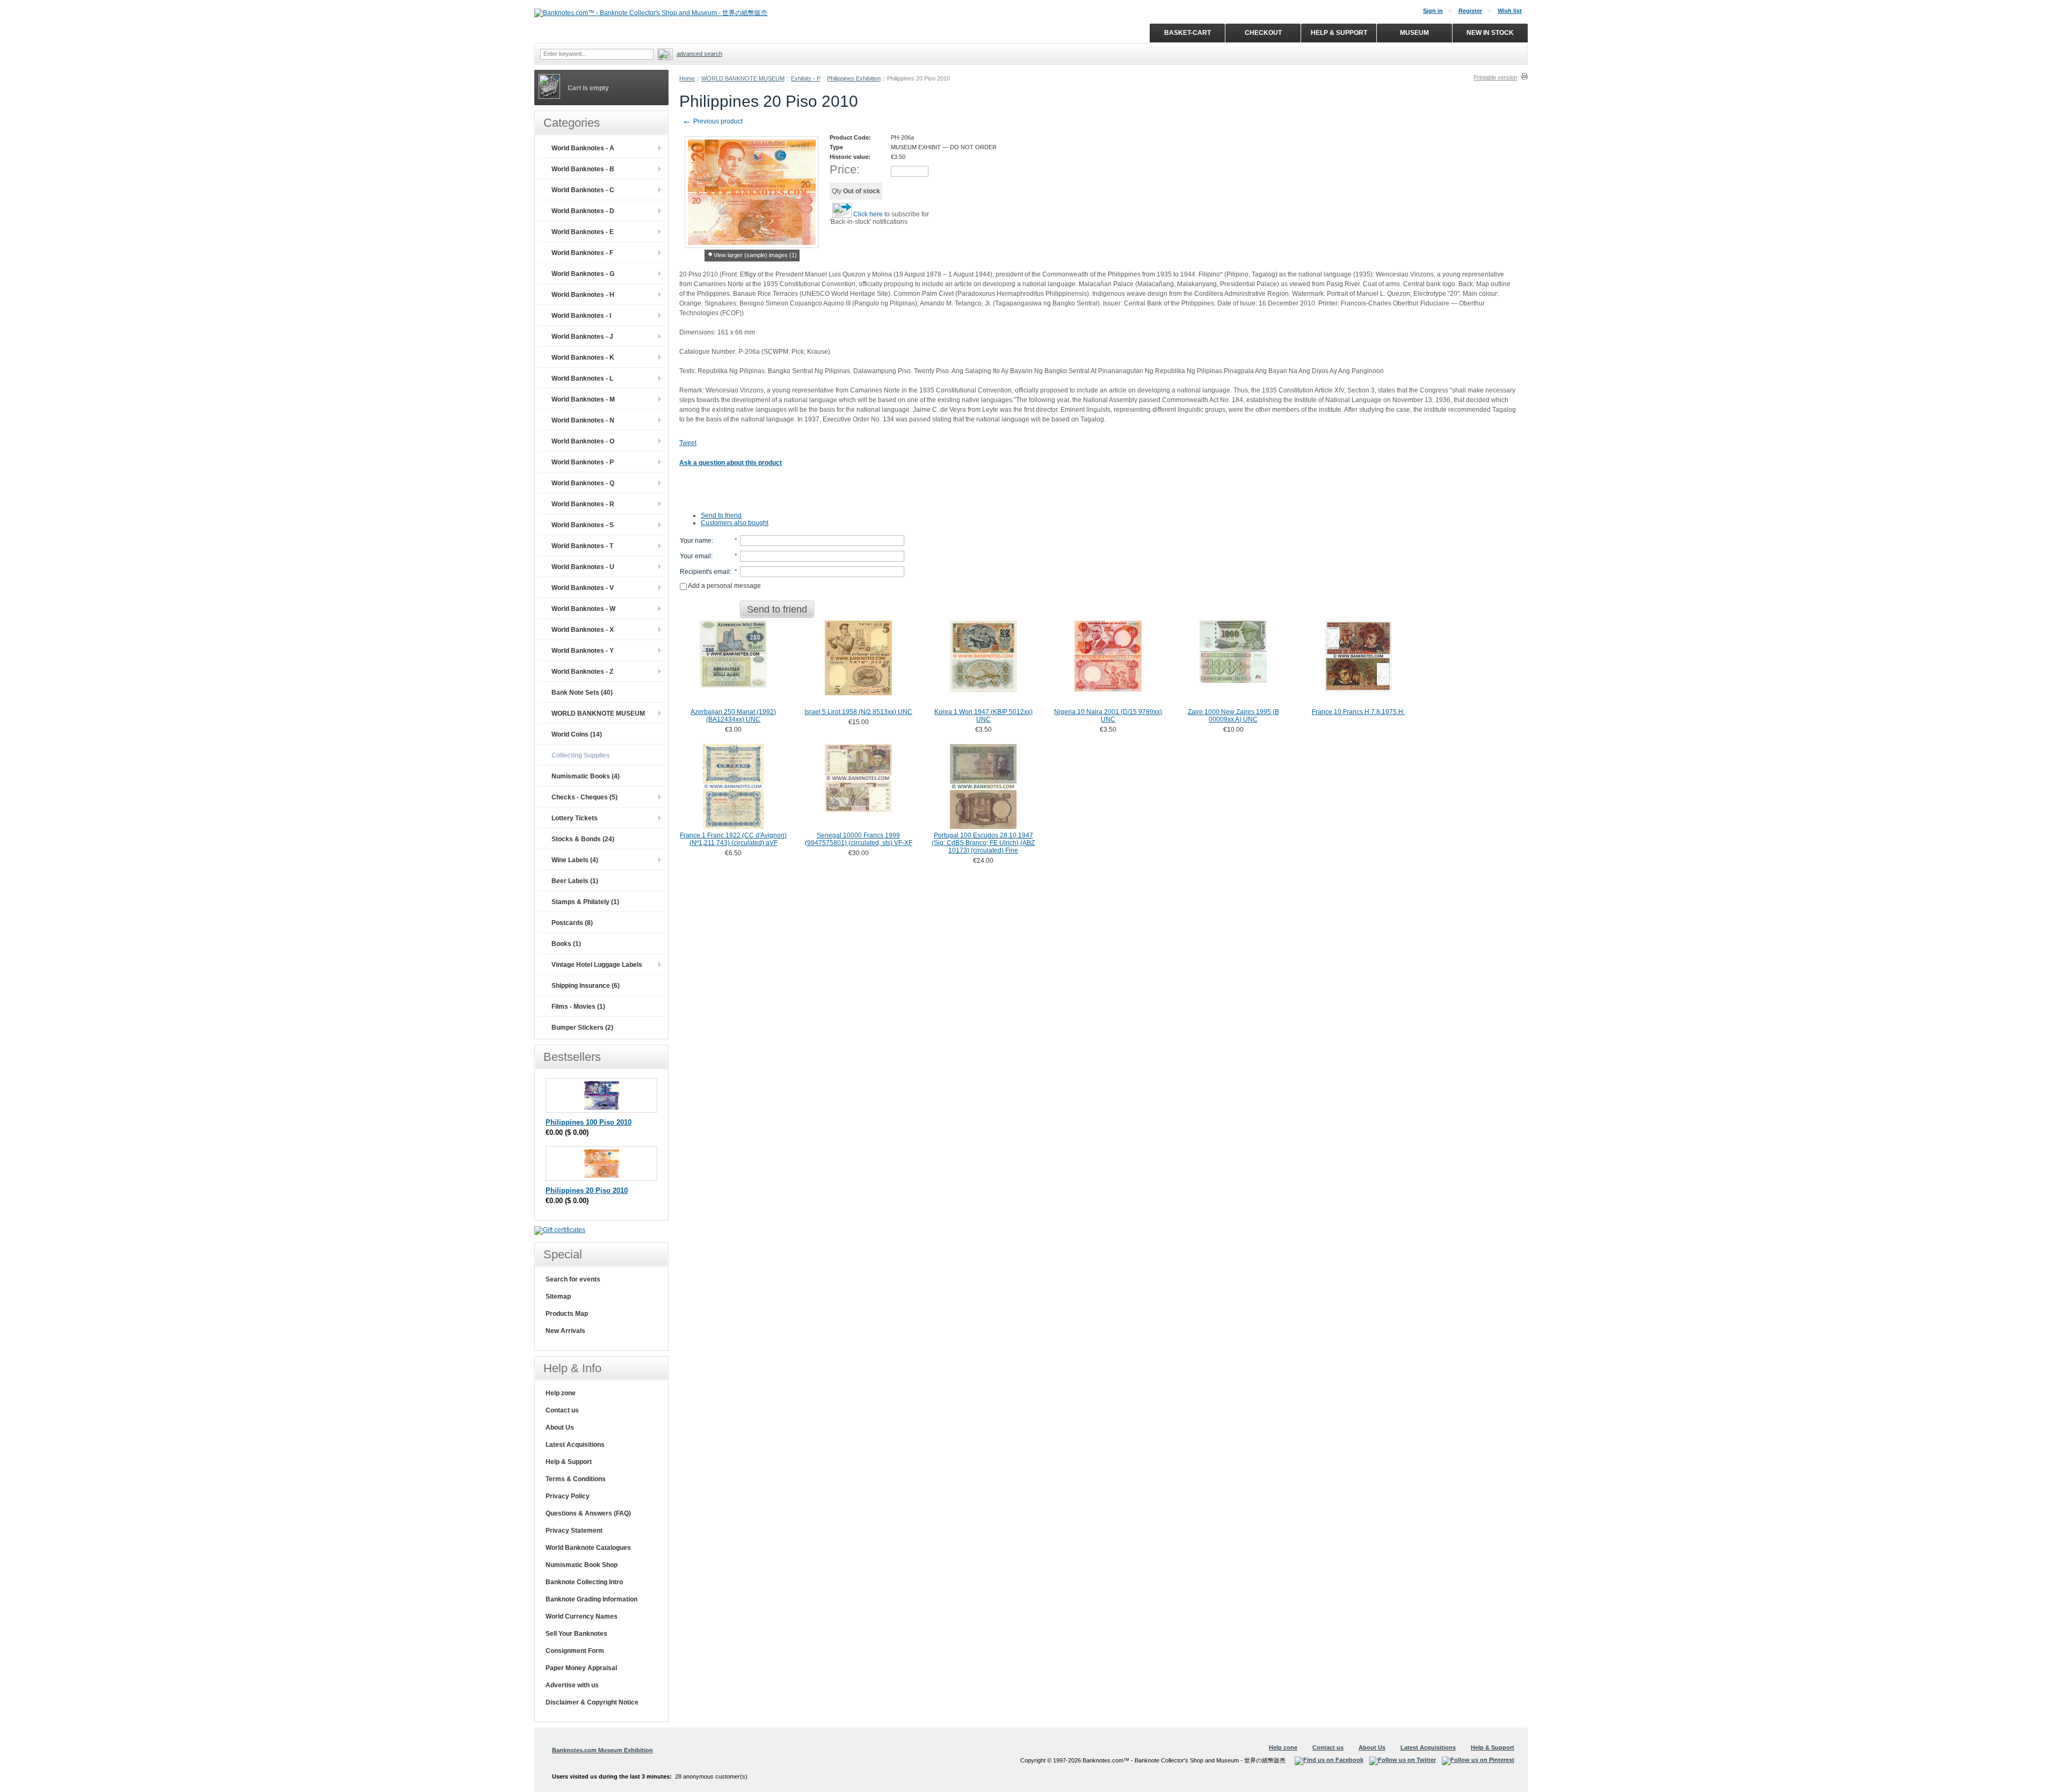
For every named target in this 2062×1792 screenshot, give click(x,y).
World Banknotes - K (583, 358)
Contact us (562, 1410)
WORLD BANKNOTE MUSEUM (743, 78)
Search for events (573, 1279)
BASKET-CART (1188, 33)
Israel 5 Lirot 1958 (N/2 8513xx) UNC (858, 712)
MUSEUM (1414, 33)
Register (1470, 11)
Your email (695, 556)
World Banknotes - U (583, 567)
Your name (696, 541)
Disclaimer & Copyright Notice (592, 1702)
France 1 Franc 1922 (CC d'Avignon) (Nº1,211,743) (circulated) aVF (733, 839)
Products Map (567, 1314)
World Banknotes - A (583, 148)
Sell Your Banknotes (576, 1634)
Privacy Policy (568, 1496)
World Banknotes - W (583, 609)
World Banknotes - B (583, 169)
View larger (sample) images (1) (755, 255)
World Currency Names (582, 1616)
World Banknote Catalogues (588, 1548)
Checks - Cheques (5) (585, 797)
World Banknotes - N (583, 420)
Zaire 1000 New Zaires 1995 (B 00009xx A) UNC (1233, 716)
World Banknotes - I (581, 316)
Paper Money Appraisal (581, 1668)
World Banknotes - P (583, 462)
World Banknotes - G (583, 274)
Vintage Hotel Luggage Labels (597, 965)
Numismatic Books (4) (586, 776)
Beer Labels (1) (575, 881)
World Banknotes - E (583, 232)
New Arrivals (565, 1331)
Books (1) (566, 944)
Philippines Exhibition (854, 78)
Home (687, 78)
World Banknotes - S (583, 525)
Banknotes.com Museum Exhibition (602, 1750)
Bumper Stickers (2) (582, 1028)
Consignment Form (575, 1651)
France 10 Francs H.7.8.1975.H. (1358, 712)
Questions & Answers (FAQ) (588, 1513)
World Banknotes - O (583, 441)
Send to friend (721, 515)
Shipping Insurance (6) (586, 986)
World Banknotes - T (582, 546)
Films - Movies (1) (578, 1007)
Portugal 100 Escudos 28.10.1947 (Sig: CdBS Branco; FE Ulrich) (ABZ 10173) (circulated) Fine (983, 843)
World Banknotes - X (583, 630)
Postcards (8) (572, 923)
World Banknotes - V (583, 588)
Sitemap (558, 1296)
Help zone (561, 1393)
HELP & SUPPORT (1339, 33)
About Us (560, 1427)
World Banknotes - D (583, 211)
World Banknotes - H (583, 295)
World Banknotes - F (582, 253)
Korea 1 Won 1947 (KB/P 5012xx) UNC (983, 716)
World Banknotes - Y (583, 651)
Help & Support (569, 1462)
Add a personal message (724, 586)
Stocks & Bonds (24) (583, 839)
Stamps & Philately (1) (585, 902)
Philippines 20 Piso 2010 (587, 1190)
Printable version (1495, 77)
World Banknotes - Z (582, 672)
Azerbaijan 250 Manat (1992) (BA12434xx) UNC (733, 716)
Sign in (1433, 11)
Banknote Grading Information (591, 1599)
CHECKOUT (1263, 33)
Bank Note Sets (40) (582, 693)
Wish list (1510, 11)
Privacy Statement (574, 1531)
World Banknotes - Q (583, 483)
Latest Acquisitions (575, 1445)
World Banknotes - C (583, 190)
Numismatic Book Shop (582, 1565)
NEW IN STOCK (1490, 33)
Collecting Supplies (581, 755)
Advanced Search (699, 54)
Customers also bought (735, 523)
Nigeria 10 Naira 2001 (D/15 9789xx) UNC (1108, 716)
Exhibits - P (806, 78)
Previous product (712, 121)
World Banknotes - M (583, 399)
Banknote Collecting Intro (584, 1582)
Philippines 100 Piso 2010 (589, 1122)
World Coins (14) (577, 734)
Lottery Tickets (575, 818)
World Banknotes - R (583, 504)
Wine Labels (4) (575, 860)
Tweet (688, 443)
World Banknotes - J (582, 337)
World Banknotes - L (582, 378)
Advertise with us (572, 1685)
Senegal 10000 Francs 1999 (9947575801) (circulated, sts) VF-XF (859, 839)
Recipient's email (705, 572)
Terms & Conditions (576, 1479)
